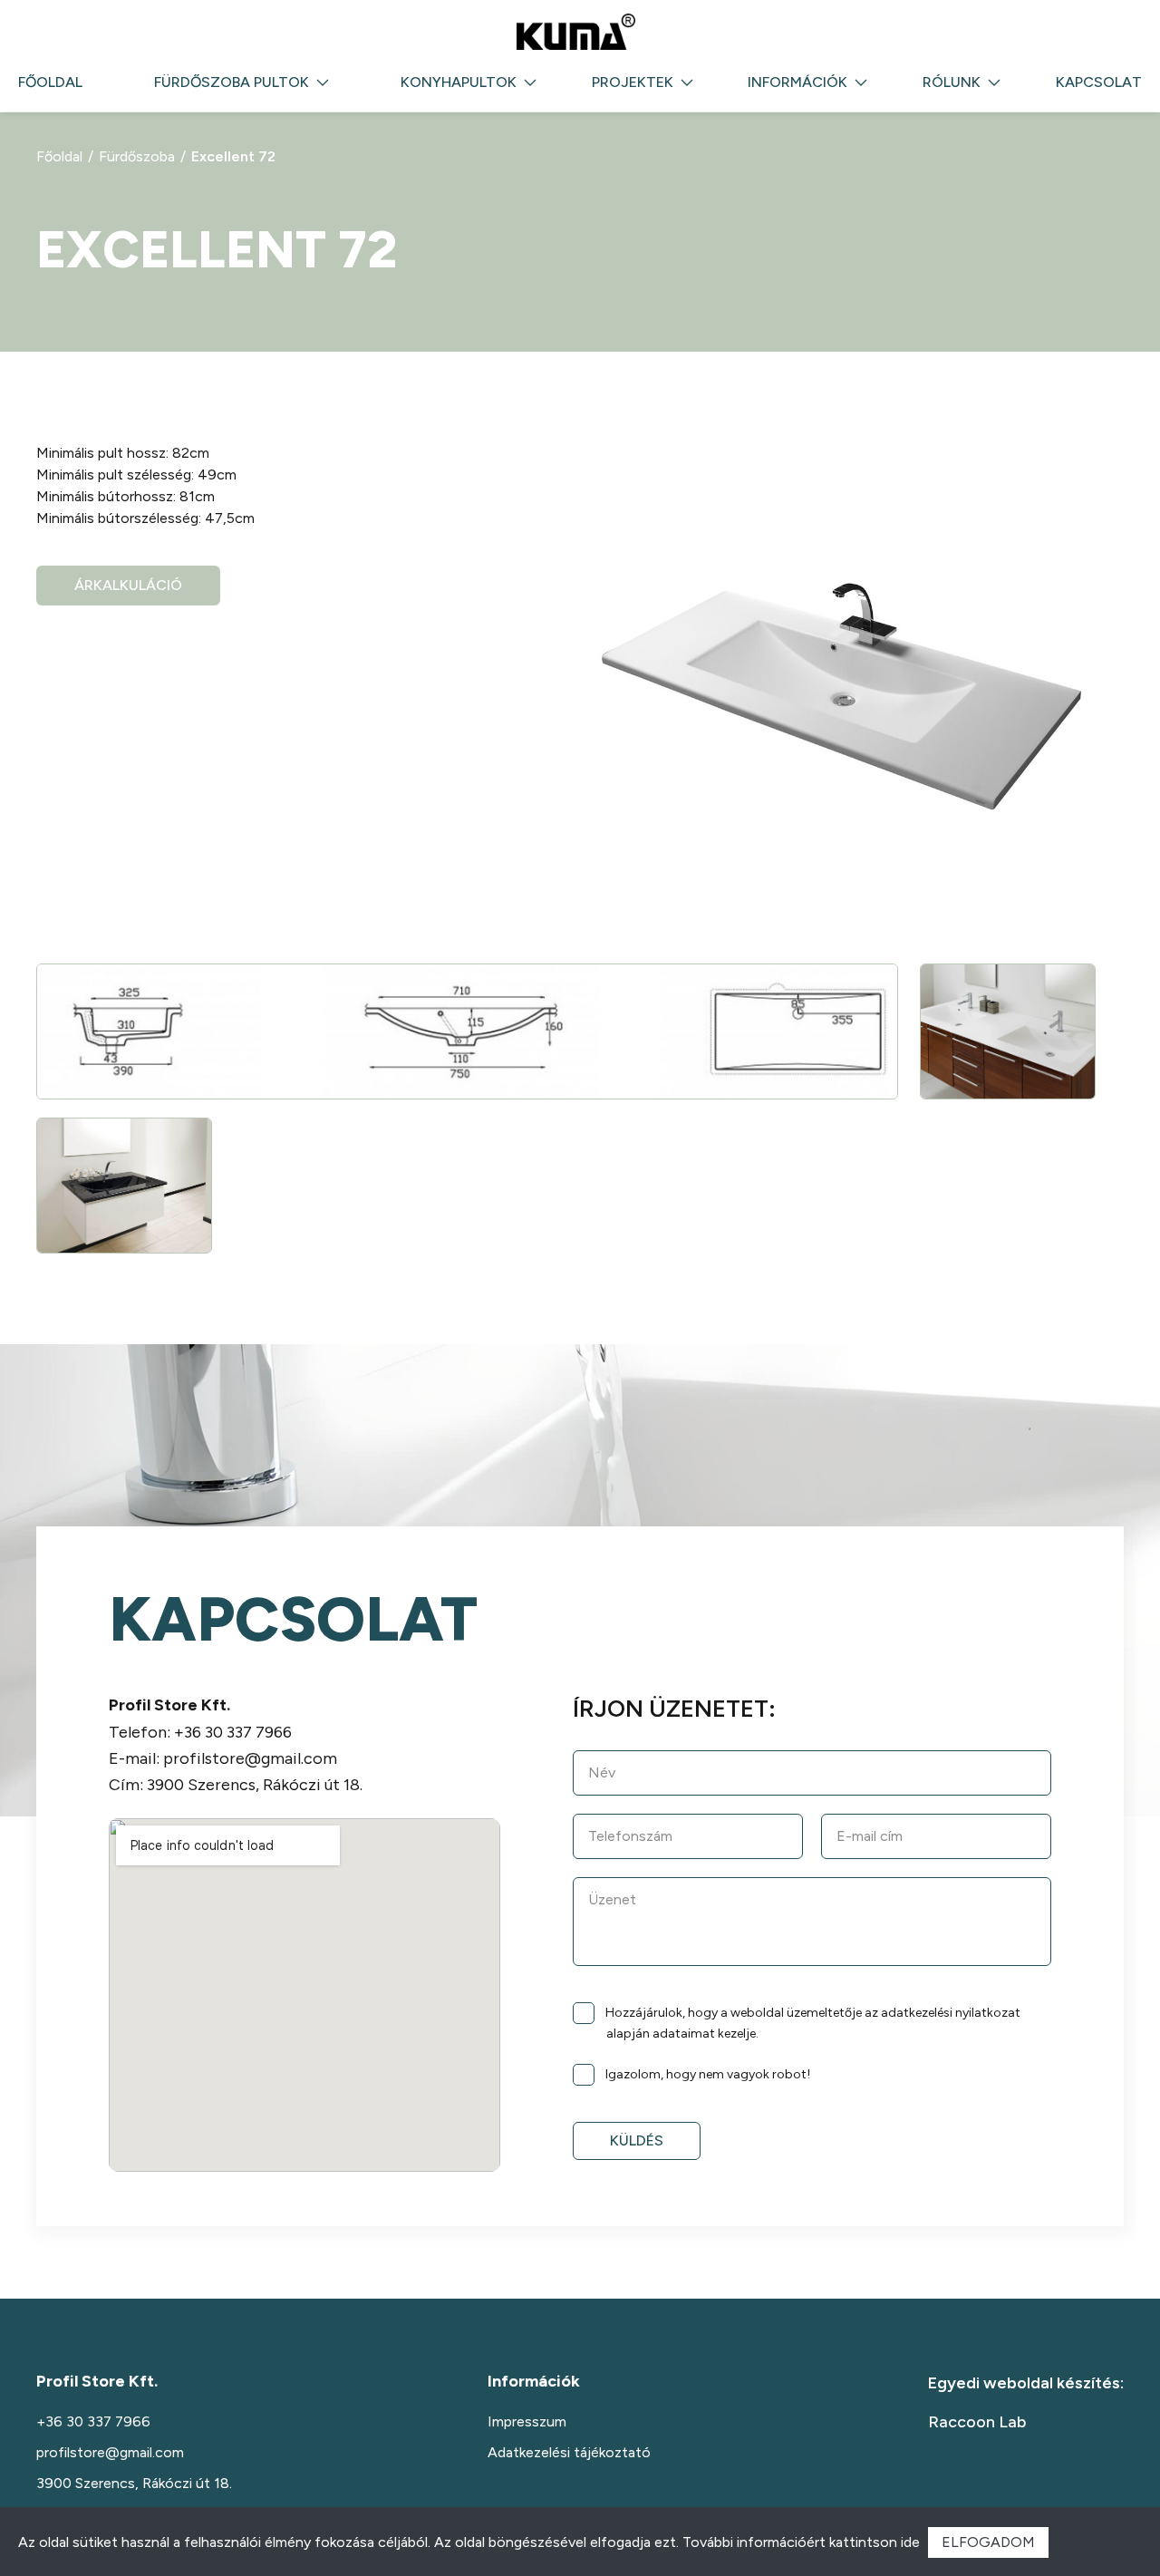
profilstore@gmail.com (250, 1758)
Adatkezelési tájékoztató (569, 2452)
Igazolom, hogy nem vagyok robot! (708, 2073)
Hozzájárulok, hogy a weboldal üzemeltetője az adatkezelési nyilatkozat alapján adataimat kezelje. (813, 2024)
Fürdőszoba (137, 157)
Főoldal (50, 82)
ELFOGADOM (988, 2542)
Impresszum (527, 2421)
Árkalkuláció (128, 585)
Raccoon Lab (977, 2422)
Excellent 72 (233, 157)
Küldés (637, 2140)
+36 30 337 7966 (233, 1732)
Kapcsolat (1099, 82)
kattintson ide (875, 2542)
